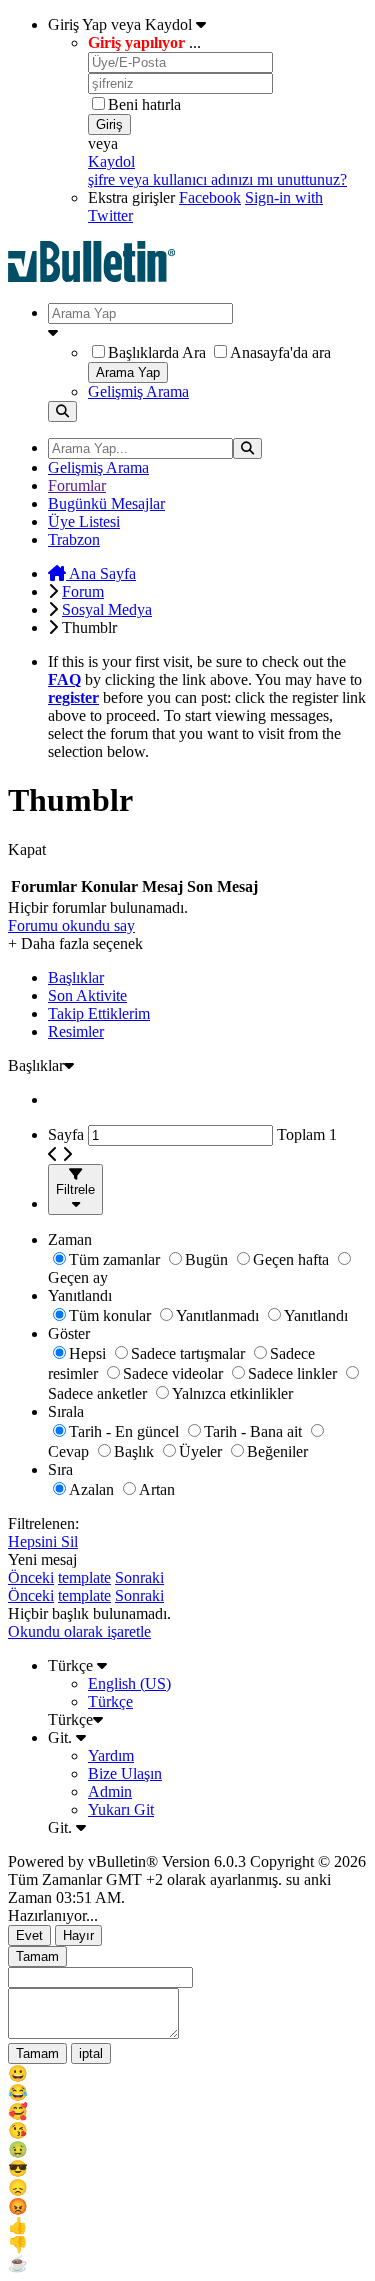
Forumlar (77, 485)
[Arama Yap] (62, 411)
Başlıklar (76, 977)
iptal (91, 2053)
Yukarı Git (121, 1809)
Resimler (76, 1031)
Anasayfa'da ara (280, 352)
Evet (29, 1935)
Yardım (111, 1755)
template (84, 1577)
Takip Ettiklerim (99, 1013)
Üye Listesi (84, 521)
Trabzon (74, 539)
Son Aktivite (87, 995)
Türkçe (72, 1665)
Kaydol (111, 161)
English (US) (129, 1683)
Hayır (78, 1935)
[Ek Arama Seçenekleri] (207, 333)
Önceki (31, 1577)
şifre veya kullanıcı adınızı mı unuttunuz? (217, 179)
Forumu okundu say (71, 925)
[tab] (207, 978)
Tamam (37, 1956)
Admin (110, 1791)
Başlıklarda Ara (157, 352)
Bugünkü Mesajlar (106, 503)
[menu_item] (187, 2073)
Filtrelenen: (43, 1523)
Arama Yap (128, 372)
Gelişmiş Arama (138, 391)
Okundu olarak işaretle (79, 1631)
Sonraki (139, 1577)
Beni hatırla (144, 104)
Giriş (109, 124)
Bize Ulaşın (125, 1773)
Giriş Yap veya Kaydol (122, 24)
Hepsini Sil (43, 1541)
